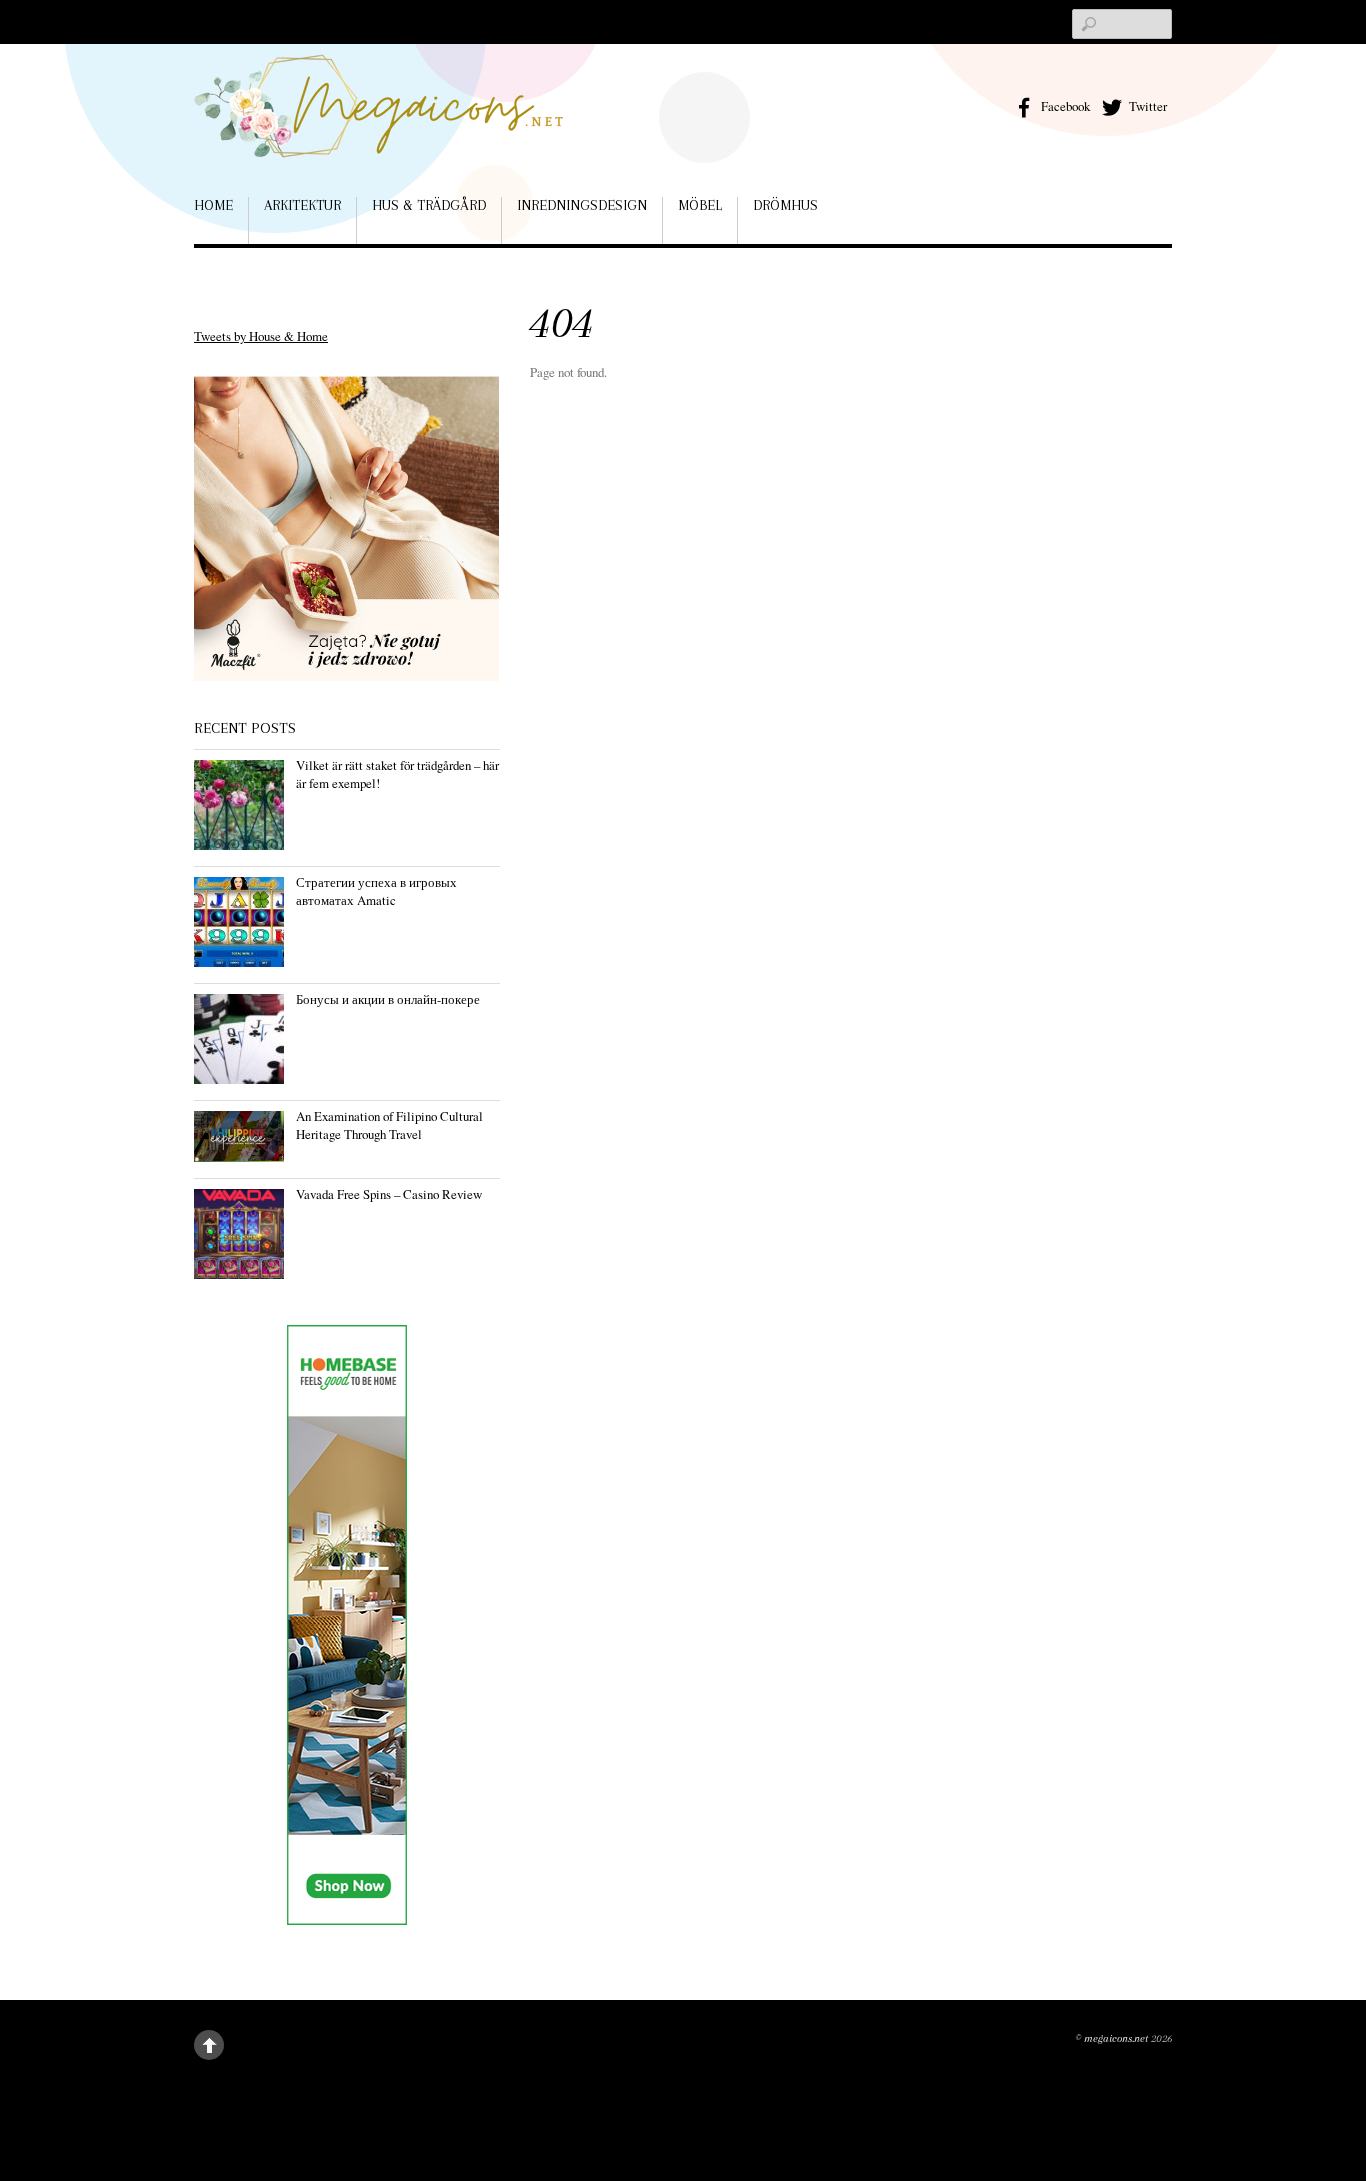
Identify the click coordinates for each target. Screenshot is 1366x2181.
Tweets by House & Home (261, 336)
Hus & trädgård (429, 205)
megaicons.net (1116, 2038)
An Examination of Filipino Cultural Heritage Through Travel (389, 1125)
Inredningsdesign (582, 205)
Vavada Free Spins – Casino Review (389, 1194)
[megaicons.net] (379, 128)
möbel (700, 205)
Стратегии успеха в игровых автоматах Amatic (376, 891)
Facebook (1064, 106)
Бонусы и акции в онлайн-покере (388, 999)
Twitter (1146, 106)
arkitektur (302, 205)
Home (213, 205)
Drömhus (785, 205)
